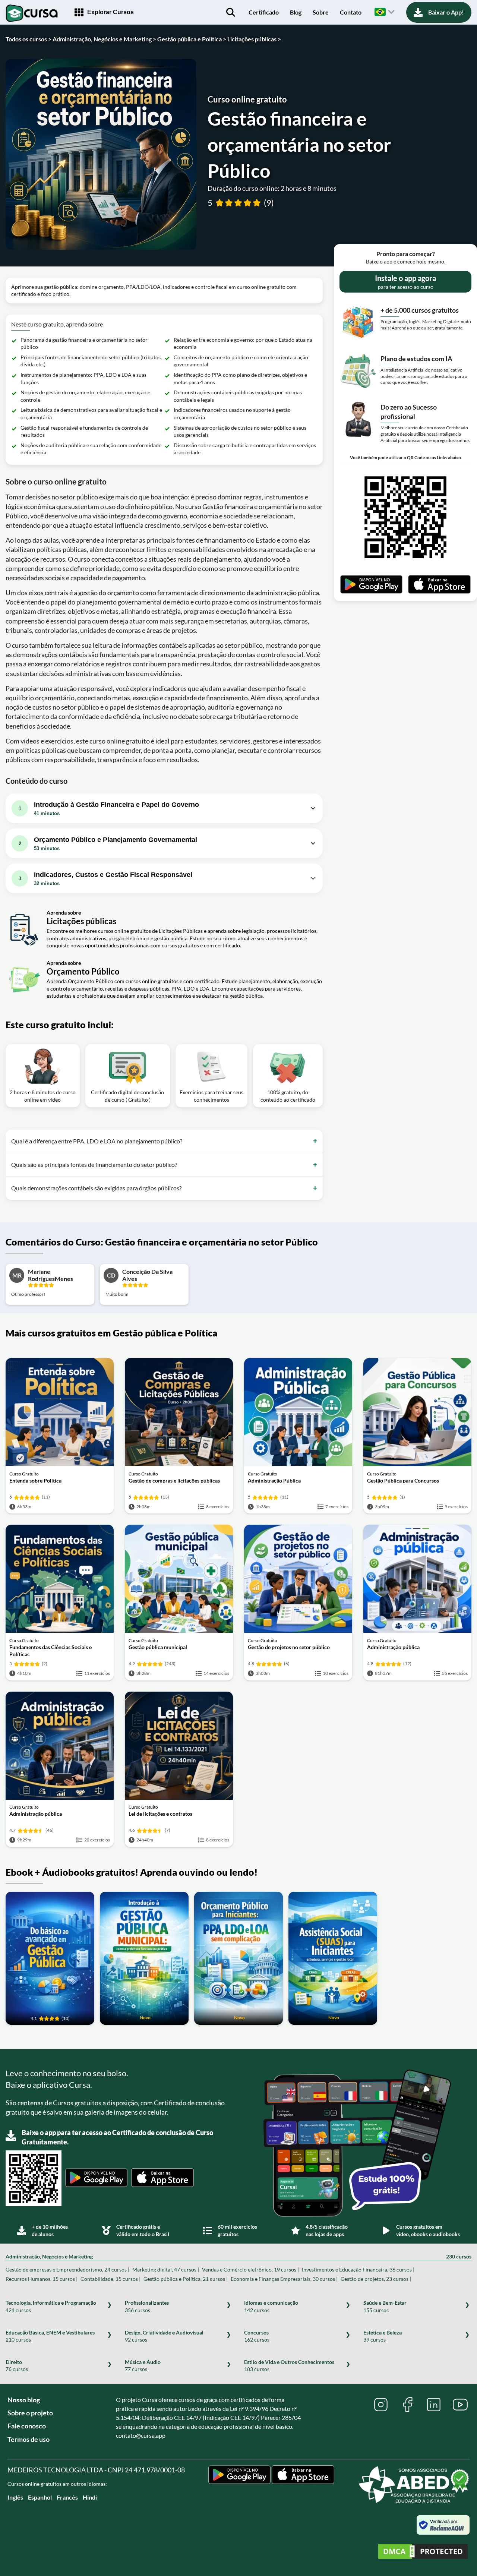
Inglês (15, 2497)
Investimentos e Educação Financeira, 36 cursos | (358, 2269)
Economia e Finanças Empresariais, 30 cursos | (284, 2279)
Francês (67, 2497)
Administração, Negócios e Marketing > (104, 39)
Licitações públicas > (254, 39)
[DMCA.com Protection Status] (423, 2552)
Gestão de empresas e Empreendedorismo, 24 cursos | (67, 2269)
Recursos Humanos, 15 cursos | (42, 2279)
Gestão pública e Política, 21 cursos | (186, 2279)
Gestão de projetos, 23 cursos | (376, 2279)
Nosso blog (24, 2400)
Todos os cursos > (29, 39)
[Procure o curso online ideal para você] (231, 12)
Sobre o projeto (30, 2413)
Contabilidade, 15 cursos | (110, 2279)
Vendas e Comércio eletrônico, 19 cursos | (250, 2269)
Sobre (321, 12)
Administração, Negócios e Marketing (238, 2256)
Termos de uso (29, 2439)
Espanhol (40, 2497)
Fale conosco (27, 2426)
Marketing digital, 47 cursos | (166, 2269)
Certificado (264, 12)
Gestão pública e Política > (192, 39)
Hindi (90, 2497)
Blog (296, 12)
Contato (351, 12)
